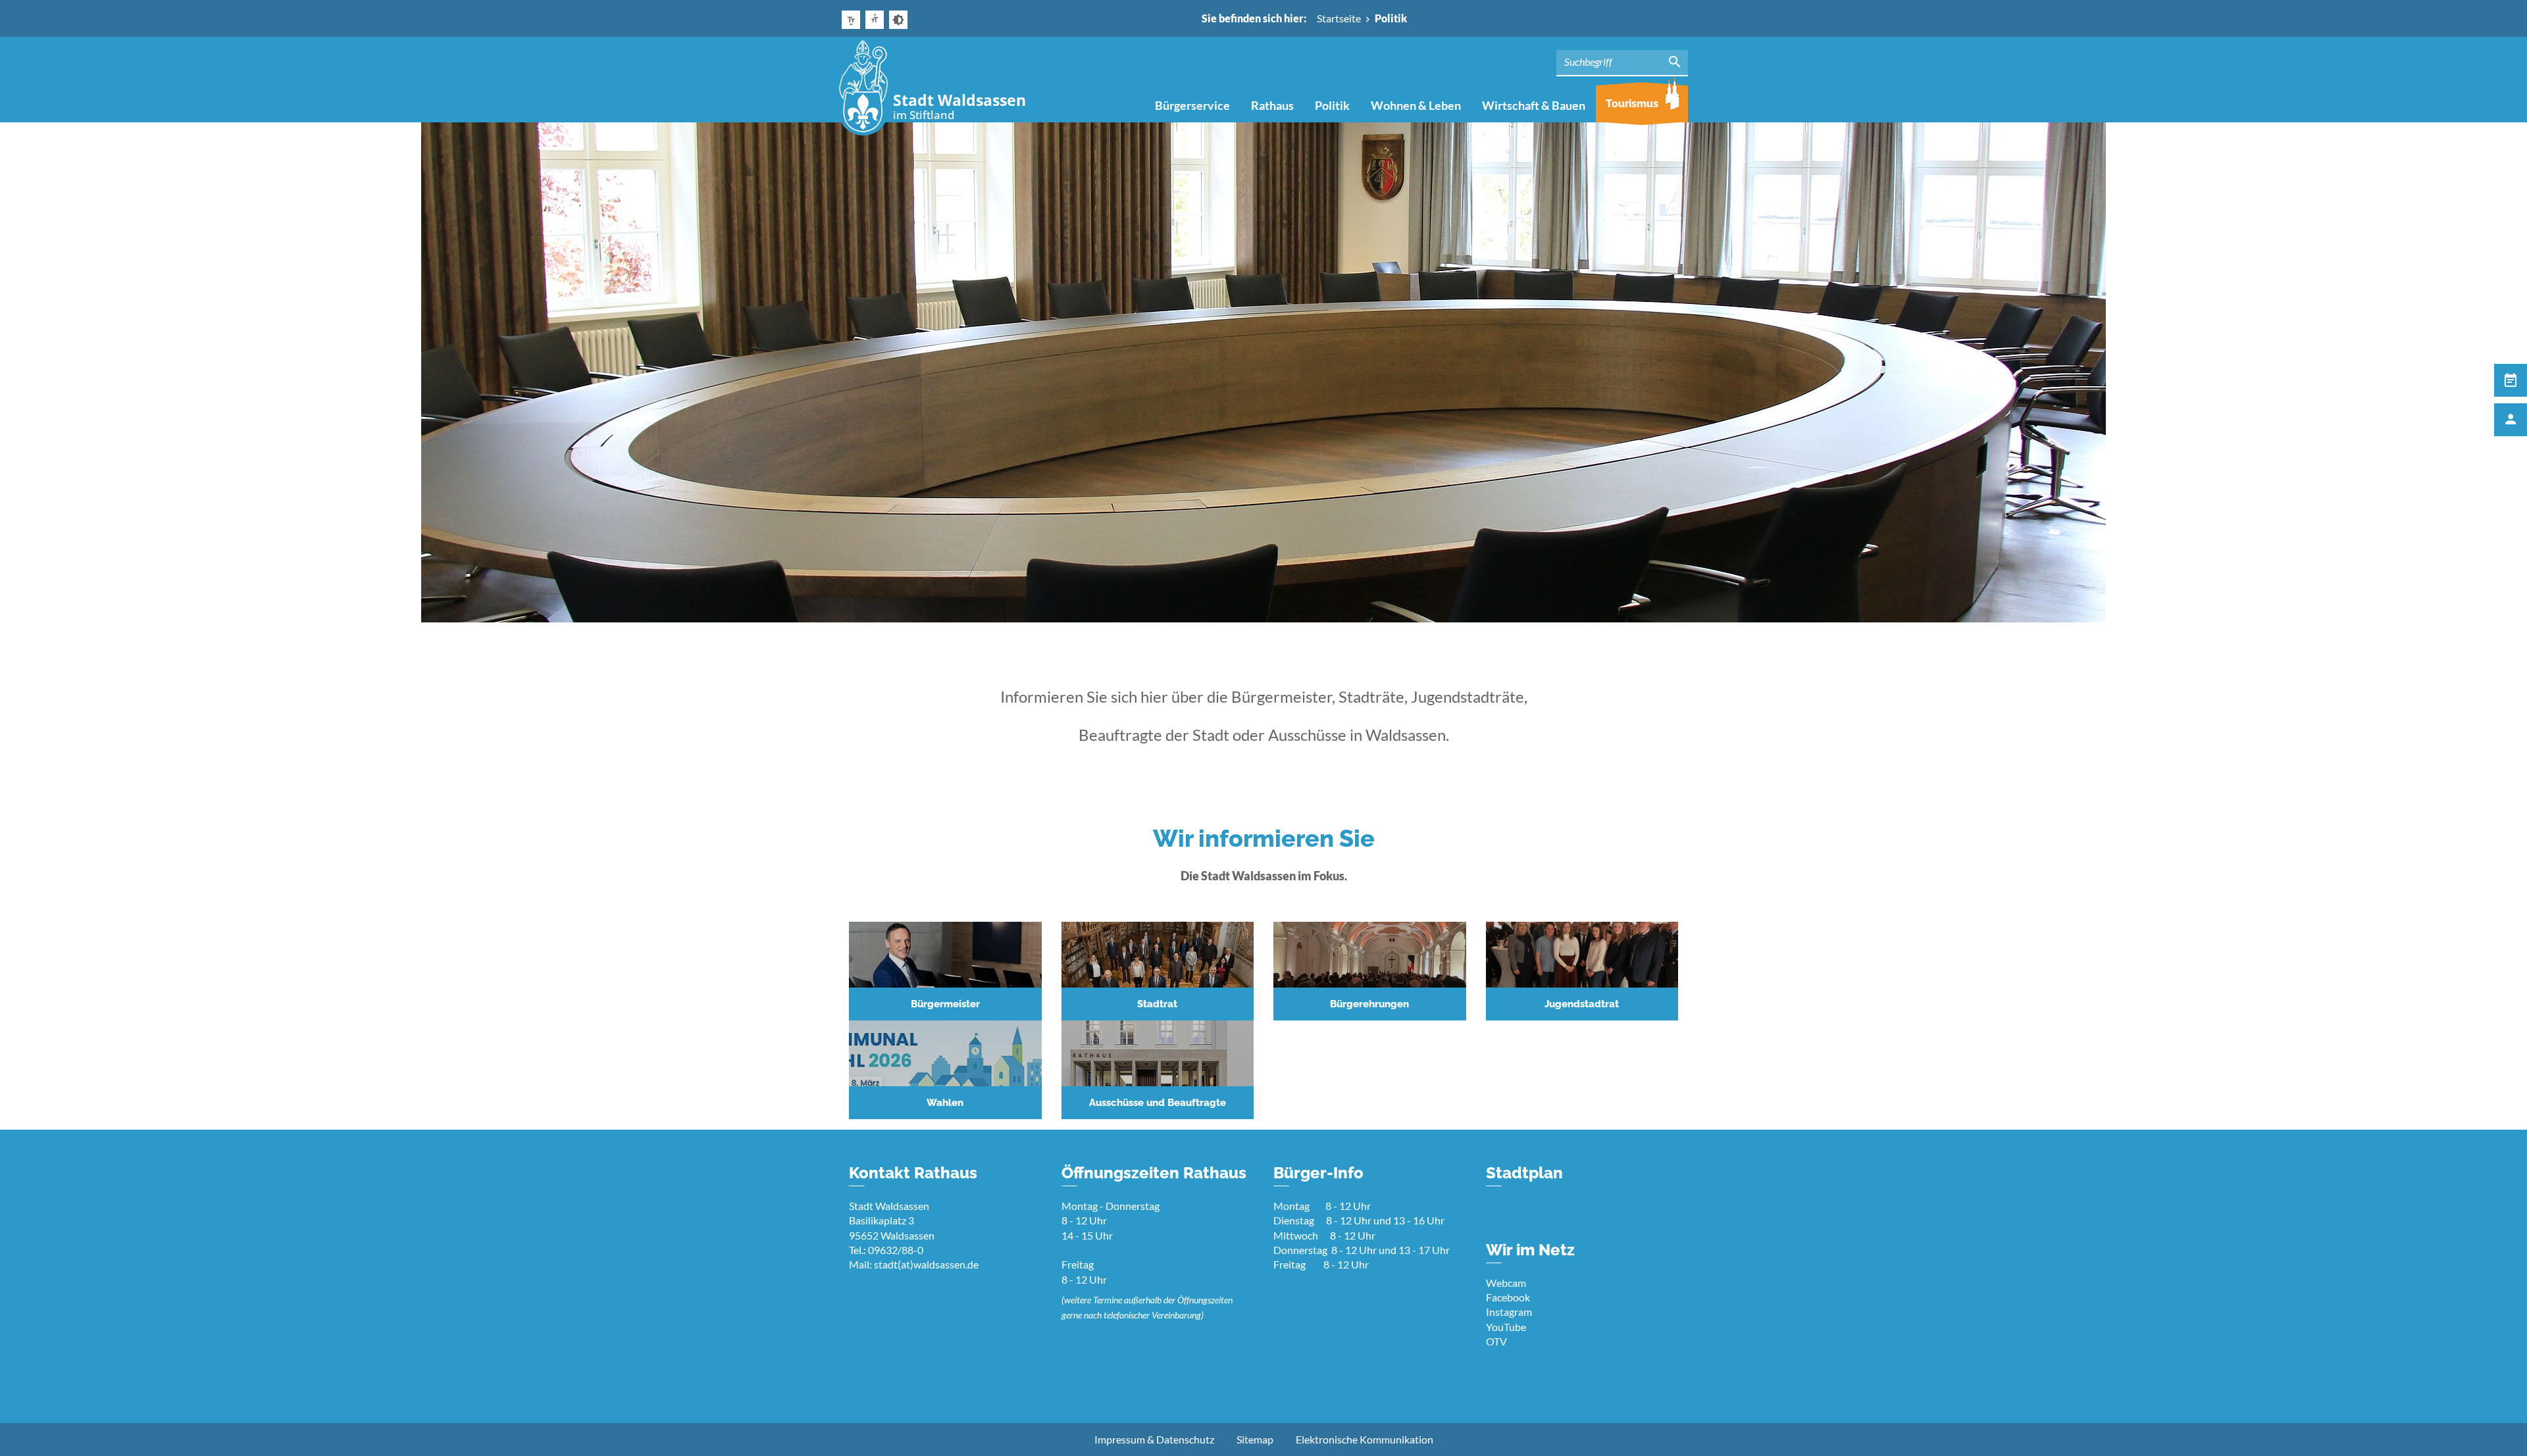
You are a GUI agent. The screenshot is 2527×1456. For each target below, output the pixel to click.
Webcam (1506, 1283)
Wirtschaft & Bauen (1534, 105)
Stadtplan (1524, 1173)
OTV (1496, 1341)
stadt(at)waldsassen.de (926, 1264)
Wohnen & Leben (1416, 105)
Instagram (1509, 1312)
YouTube (1506, 1327)
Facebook (1508, 1297)
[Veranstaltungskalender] (2511, 380)
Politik (1332, 105)
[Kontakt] (2511, 420)
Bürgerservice (1192, 105)
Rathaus (1272, 105)
